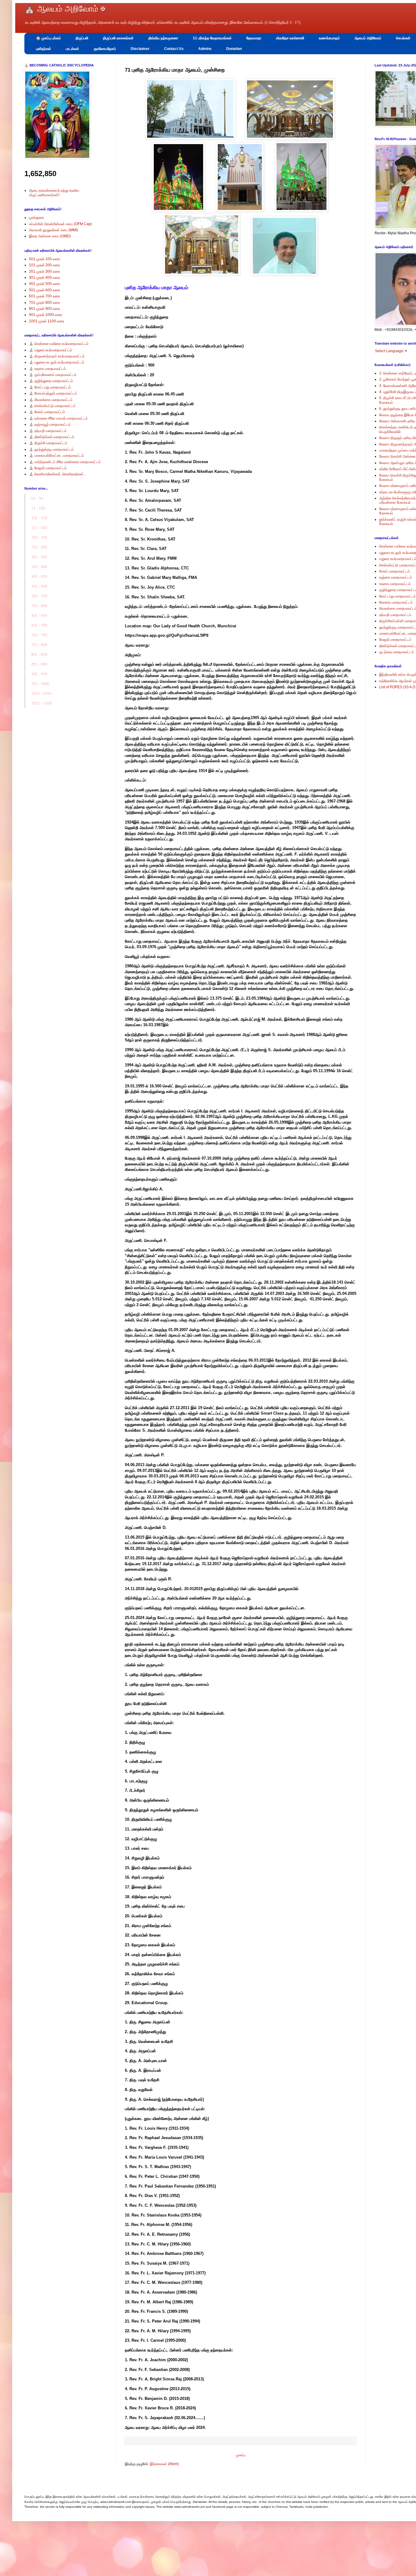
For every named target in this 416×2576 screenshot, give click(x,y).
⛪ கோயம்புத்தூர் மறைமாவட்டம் (53, 393)
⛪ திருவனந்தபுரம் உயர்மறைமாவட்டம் (57, 356)
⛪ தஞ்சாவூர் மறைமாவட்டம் (50, 424)
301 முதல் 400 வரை (44, 278)
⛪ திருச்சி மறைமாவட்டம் (48, 443)
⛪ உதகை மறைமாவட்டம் (48, 369)
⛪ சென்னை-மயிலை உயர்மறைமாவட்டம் (59, 344)
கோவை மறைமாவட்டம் (396, 602)
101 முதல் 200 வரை (44, 265)
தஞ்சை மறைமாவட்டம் (396, 577)
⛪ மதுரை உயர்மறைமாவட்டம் (51, 350)
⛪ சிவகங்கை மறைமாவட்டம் (51, 400)
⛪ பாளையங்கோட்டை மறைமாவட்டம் (56, 455)
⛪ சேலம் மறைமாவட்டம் (47, 412)
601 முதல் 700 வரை (44, 296)
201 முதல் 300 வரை (44, 271)
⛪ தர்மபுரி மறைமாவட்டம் (48, 431)
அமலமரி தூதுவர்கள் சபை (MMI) (53, 230)
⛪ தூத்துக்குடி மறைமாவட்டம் (51, 449)
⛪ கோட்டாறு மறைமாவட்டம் (50, 387)
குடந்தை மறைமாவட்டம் (397, 652)
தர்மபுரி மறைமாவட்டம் (395, 615)
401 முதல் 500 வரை (44, 284)
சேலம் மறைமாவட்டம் (395, 571)
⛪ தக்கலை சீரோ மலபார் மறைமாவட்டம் (58, 418)
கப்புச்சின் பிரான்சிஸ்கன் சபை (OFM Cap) (60, 224)
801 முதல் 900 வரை (44, 309)
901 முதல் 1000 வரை (46, 315)
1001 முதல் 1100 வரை (47, 321)
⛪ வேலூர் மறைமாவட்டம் (48, 468)
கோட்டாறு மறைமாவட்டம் (397, 596)
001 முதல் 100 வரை (44, 259)
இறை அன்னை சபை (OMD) (50, 236)
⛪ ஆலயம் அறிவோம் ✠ (65, 9)
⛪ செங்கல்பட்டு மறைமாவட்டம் (52, 406)
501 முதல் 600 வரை (44, 290)
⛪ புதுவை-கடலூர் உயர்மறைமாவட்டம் (57, 362)
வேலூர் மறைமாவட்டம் (395, 640)
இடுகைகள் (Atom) (164, 2464)
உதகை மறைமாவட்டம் (395, 584)
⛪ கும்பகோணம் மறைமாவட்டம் (53, 375)
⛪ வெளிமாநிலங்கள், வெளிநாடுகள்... (58, 474)
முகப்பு (241, 2455)
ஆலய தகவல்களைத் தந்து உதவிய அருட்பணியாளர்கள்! (54, 193)
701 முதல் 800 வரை (44, 303)
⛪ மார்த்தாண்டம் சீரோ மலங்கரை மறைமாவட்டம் (65, 462)
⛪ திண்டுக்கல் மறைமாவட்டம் (52, 437)
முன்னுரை (36, 218)
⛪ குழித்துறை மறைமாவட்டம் (51, 381)
